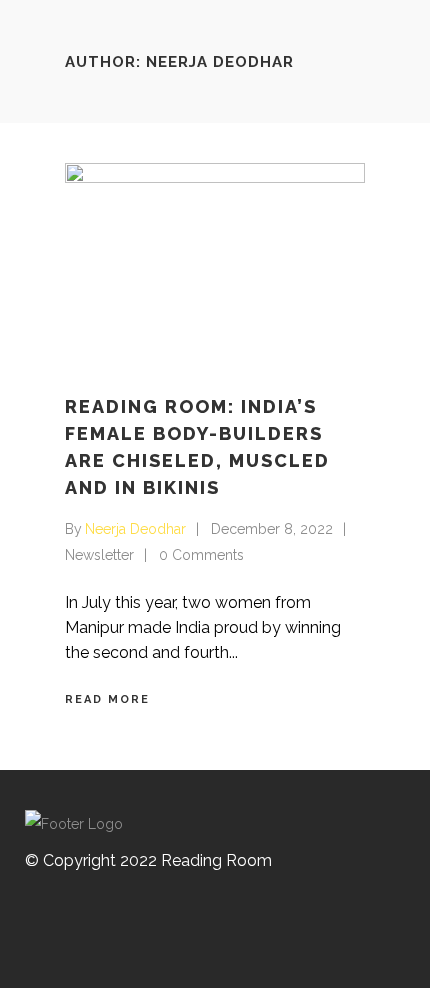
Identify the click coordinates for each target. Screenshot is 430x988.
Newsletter (99, 555)
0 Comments (201, 555)
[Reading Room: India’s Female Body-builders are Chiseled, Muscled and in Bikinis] (215, 263)
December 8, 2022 (272, 529)
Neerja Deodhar (135, 529)
